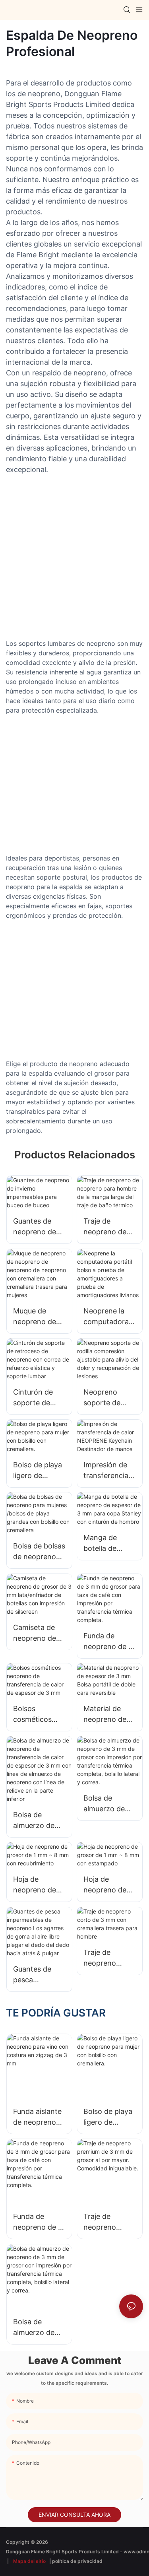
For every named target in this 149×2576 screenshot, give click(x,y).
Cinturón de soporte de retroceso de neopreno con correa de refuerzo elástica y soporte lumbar (39, 1398)
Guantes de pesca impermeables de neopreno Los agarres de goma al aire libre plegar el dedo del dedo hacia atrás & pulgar (38, 1975)
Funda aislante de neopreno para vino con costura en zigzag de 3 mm (37, 2117)
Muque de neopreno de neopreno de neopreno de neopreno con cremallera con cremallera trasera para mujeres (38, 1317)
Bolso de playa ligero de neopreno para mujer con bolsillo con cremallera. (38, 1471)
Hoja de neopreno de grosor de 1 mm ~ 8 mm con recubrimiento (37, 1885)
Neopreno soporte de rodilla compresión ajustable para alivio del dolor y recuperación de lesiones (108, 1398)
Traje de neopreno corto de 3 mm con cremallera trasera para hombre (108, 1958)
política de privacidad (77, 2561)
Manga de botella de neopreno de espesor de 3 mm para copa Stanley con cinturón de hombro (108, 1543)
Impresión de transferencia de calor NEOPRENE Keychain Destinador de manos (107, 1471)
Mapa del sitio (29, 2561)
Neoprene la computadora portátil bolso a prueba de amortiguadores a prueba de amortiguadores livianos (109, 1317)
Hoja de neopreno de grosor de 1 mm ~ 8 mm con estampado (105, 1885)
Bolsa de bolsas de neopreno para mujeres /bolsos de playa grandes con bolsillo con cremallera (39, 1552)
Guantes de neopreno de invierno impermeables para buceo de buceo (37, 1227)
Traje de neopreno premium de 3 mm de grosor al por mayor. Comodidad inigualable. (107, 2222)
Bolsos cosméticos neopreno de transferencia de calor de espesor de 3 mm (36, 1714)
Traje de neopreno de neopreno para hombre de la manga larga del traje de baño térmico (108, 1227)
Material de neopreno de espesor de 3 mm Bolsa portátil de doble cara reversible (105, 1714)
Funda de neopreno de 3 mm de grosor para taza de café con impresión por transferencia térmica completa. (108, 1642)
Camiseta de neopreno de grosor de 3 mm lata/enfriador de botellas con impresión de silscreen (39, 1633)
